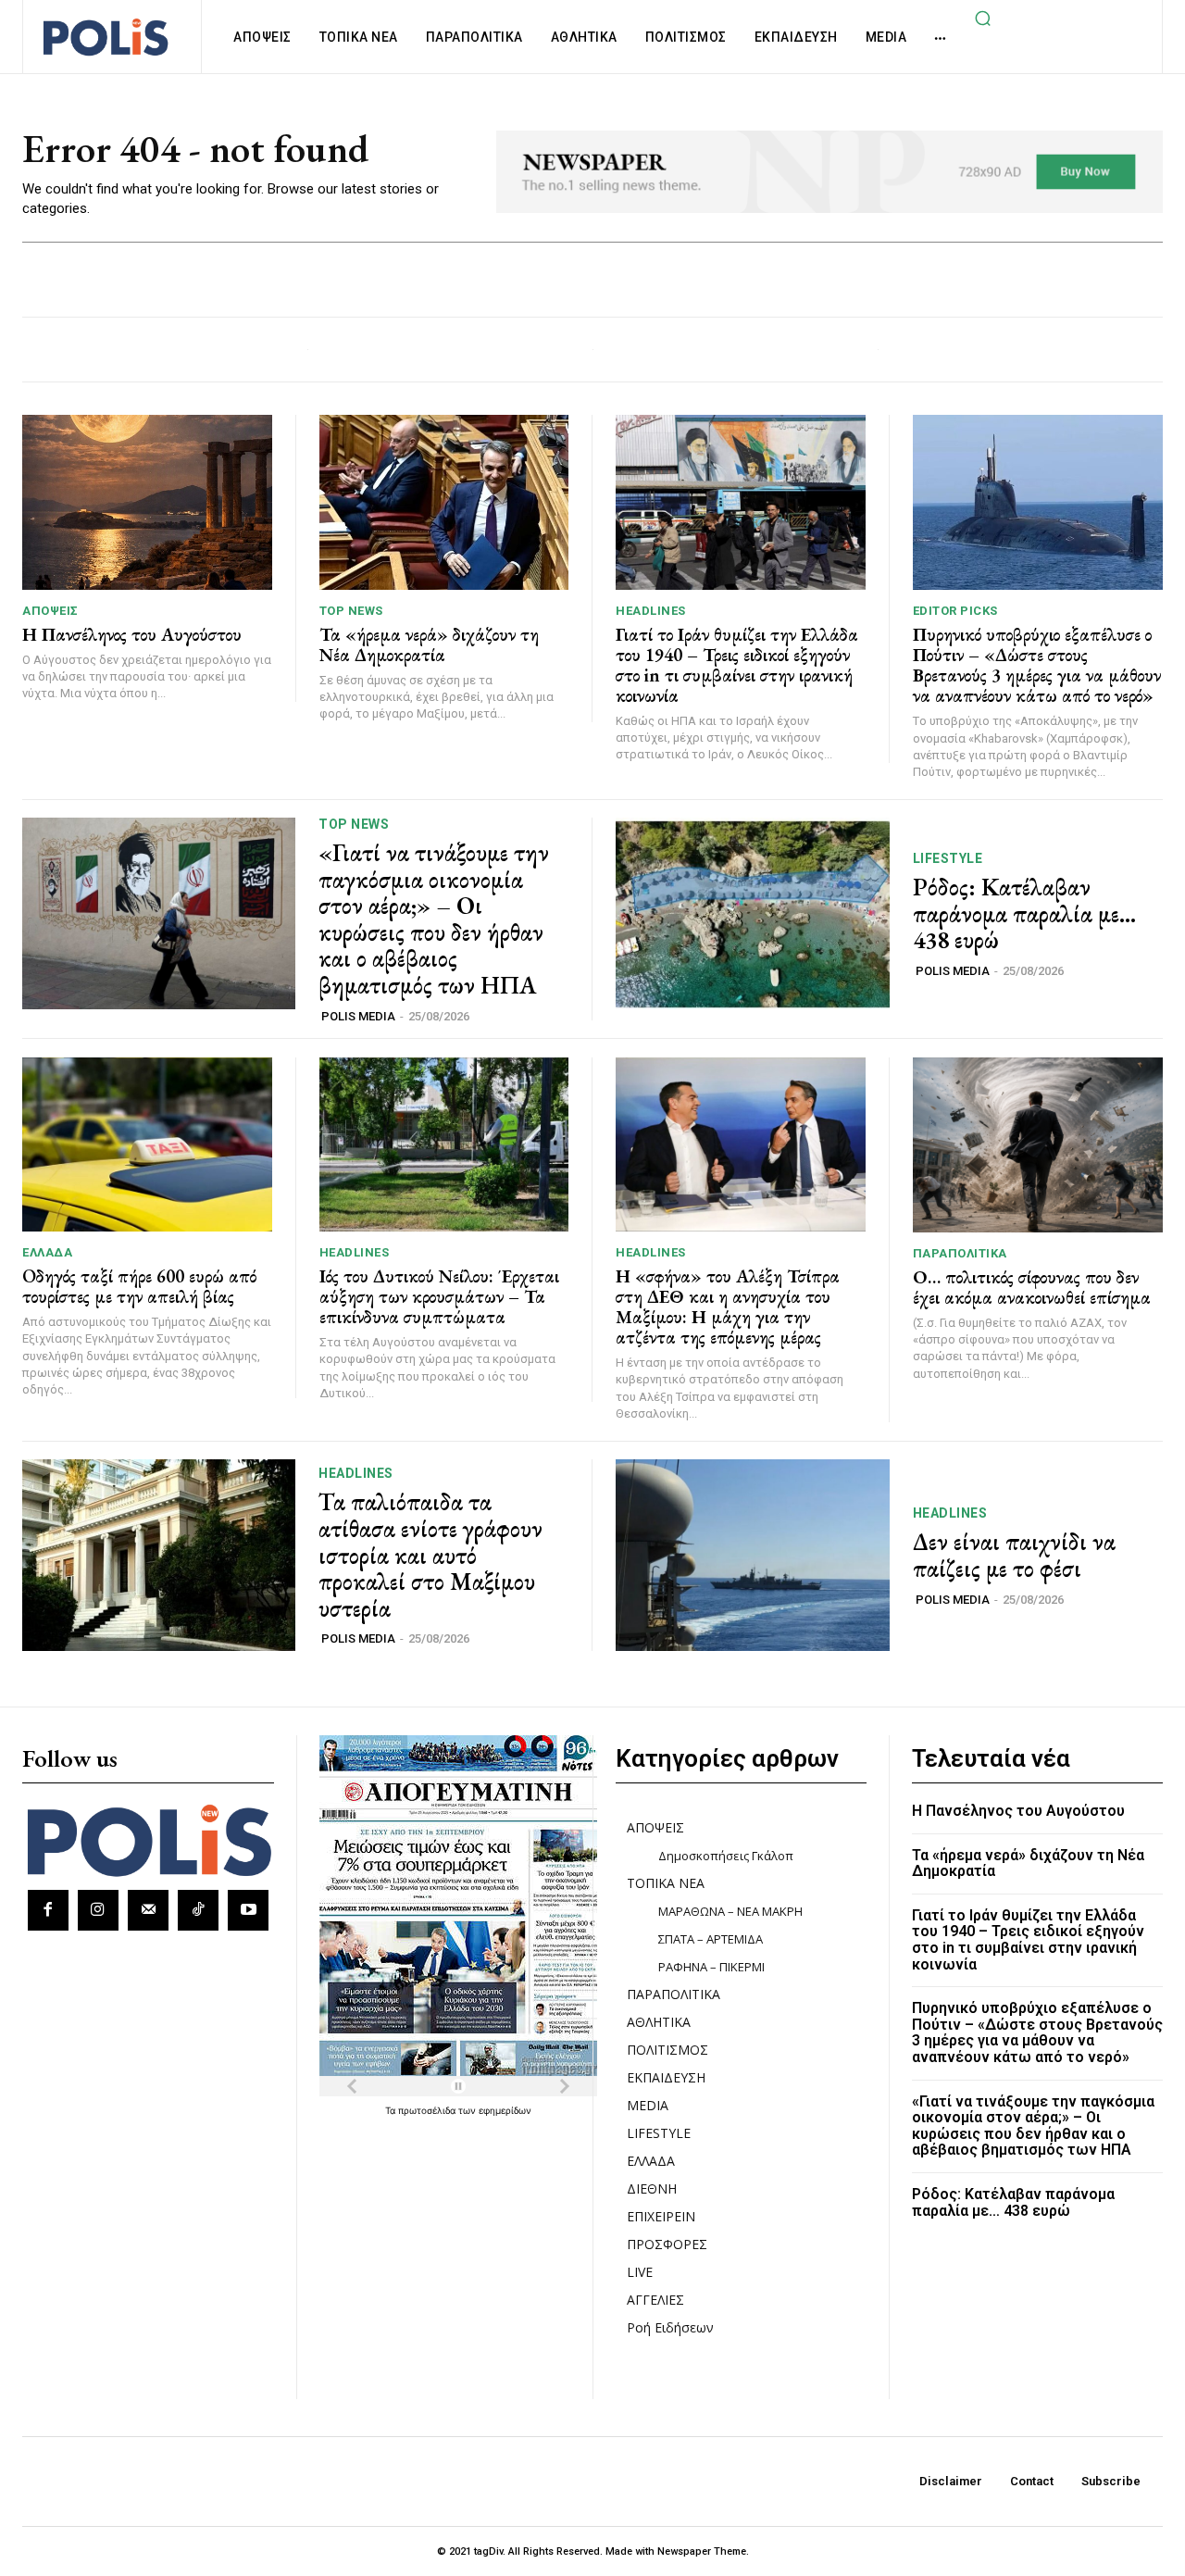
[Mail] (148, 1910)
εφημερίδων (505, 2110)
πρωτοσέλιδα (428, 2110)
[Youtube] (248, 1910)
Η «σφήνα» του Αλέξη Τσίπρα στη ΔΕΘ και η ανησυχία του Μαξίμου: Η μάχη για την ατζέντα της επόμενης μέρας (728, 1307)
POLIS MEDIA (358, 1016)
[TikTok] (198, 1910)
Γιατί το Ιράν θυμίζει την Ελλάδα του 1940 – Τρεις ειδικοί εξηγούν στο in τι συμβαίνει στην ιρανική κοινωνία (737, 665)
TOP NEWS (351, 611)
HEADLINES (651, 611)
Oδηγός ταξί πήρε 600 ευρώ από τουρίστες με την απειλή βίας (139, 1286)
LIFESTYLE (948, 858)
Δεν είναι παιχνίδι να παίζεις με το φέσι (1014, 1555)
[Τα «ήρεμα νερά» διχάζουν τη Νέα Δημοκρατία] (444, 502)
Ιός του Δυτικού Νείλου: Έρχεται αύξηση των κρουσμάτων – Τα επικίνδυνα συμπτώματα (439, 1296)
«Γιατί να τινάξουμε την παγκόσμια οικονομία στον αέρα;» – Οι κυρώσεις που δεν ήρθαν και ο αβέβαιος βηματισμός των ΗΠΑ (434, 919)
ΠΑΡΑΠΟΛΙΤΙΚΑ (960, 1253)
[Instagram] (98, 1910)
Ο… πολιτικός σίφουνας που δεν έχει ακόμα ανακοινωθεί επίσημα (1032, 1287)
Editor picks (955, 611)
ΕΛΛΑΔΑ (47, 1252)
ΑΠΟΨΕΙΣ (50, 611)
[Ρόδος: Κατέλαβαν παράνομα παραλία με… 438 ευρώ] (753, 913)
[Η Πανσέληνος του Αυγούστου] (147, 502)
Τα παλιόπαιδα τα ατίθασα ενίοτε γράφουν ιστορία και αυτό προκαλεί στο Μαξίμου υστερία (430, 1555)
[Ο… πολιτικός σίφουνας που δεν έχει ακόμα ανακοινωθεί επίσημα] (1038, 1145)
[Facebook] (48, 1910)
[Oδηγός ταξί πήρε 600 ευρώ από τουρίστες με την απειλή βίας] (147, 1145)
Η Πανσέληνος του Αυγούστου (132, 634)
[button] (982, 18)
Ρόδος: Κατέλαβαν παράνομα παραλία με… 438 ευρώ (1024, 913)
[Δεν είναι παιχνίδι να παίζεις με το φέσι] (753, 1555)
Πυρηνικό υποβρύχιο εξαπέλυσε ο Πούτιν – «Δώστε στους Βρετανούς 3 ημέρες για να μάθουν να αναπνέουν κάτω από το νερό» (1037, 665)
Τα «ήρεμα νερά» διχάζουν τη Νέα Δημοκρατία (429, 644)
